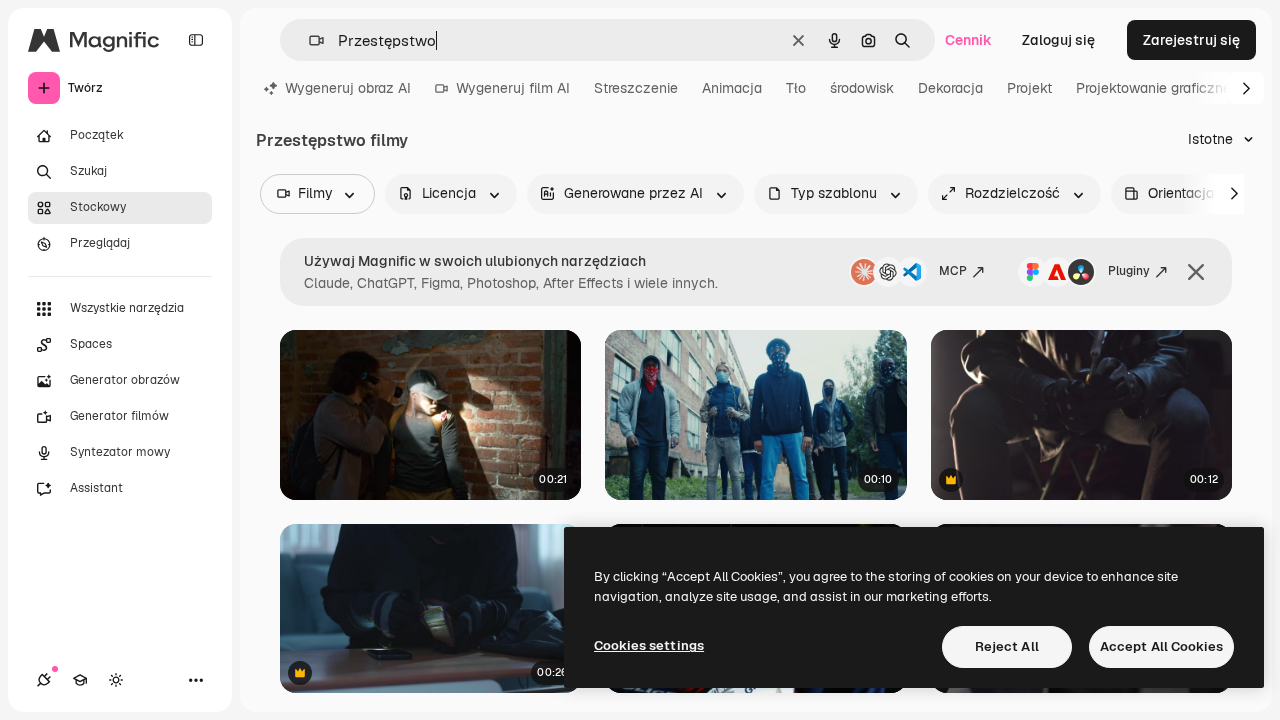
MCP (953, 271)
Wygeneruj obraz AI (348, 88)
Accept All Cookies (1161, 646)
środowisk (862, 88)
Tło (796, 88)
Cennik (968, 40)
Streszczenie (636, 88)
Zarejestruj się (1191, 40)
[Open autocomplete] (308, 40)
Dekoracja (950, 88)
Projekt (1029, 88)
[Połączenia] (44, 680)
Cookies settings (649, 645)
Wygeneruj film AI (513, 88)
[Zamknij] (1196, 272)
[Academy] (80, 680)
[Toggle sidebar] (196, 40)
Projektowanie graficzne (1153, 88)
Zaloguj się (1058, 40)
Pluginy (1129, 271)
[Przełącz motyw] (116, 680)
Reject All (1007, 646)
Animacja (732, 88)
